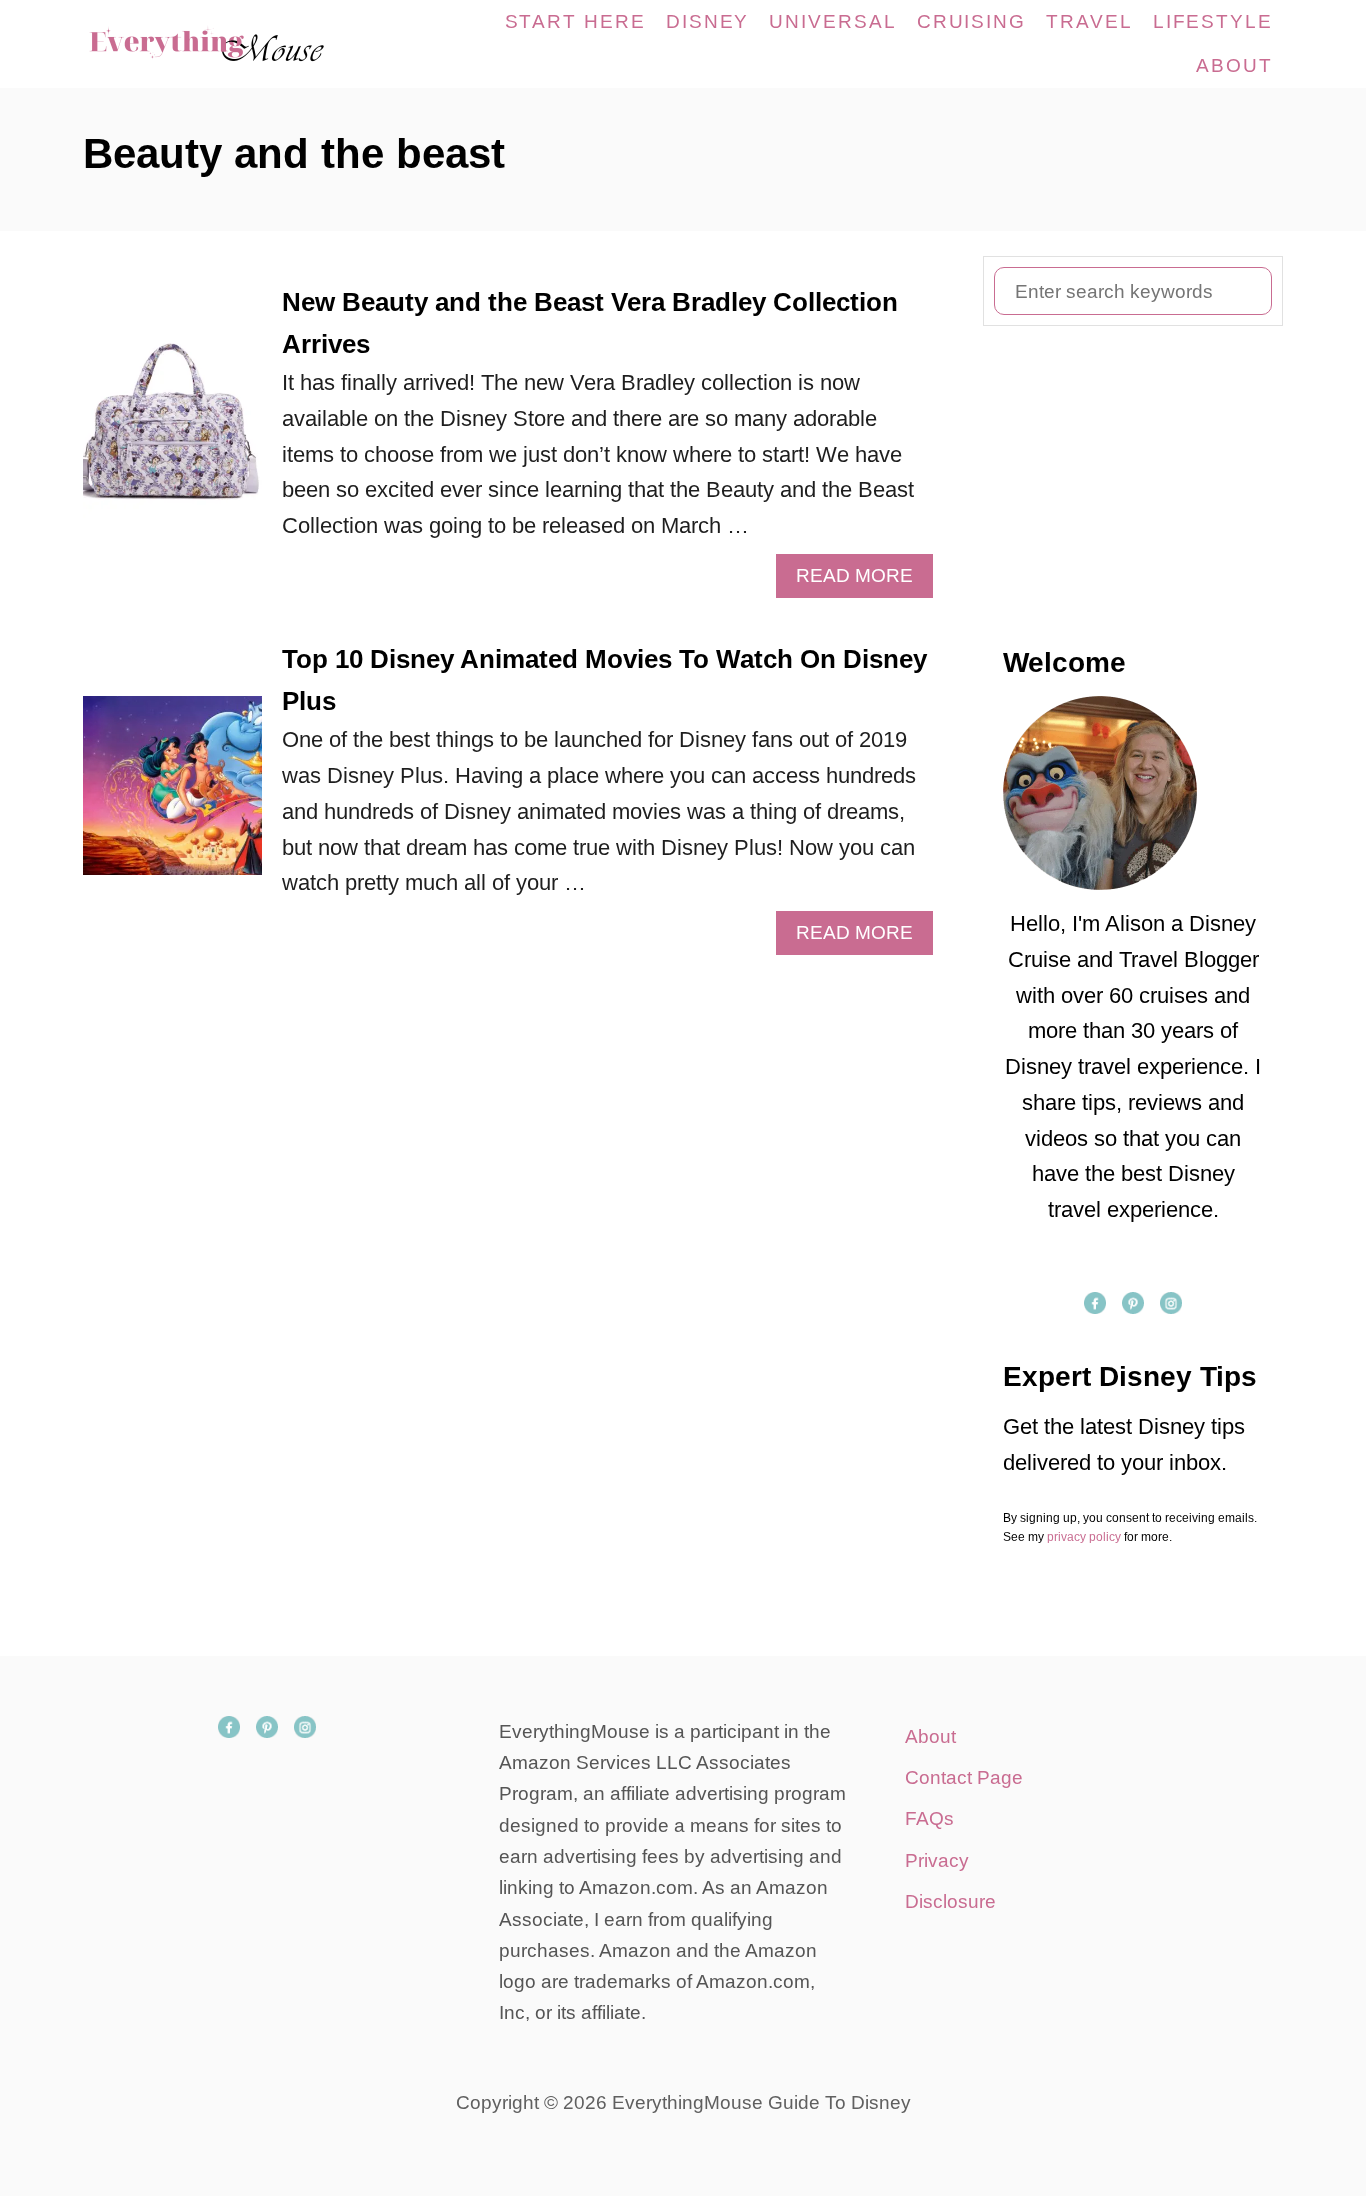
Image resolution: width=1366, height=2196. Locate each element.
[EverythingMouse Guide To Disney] (227, 44)
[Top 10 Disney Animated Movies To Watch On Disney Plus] (172, 796)
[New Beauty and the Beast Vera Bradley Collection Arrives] (172, 439)
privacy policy (1084, 1537)
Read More (863, 581)
